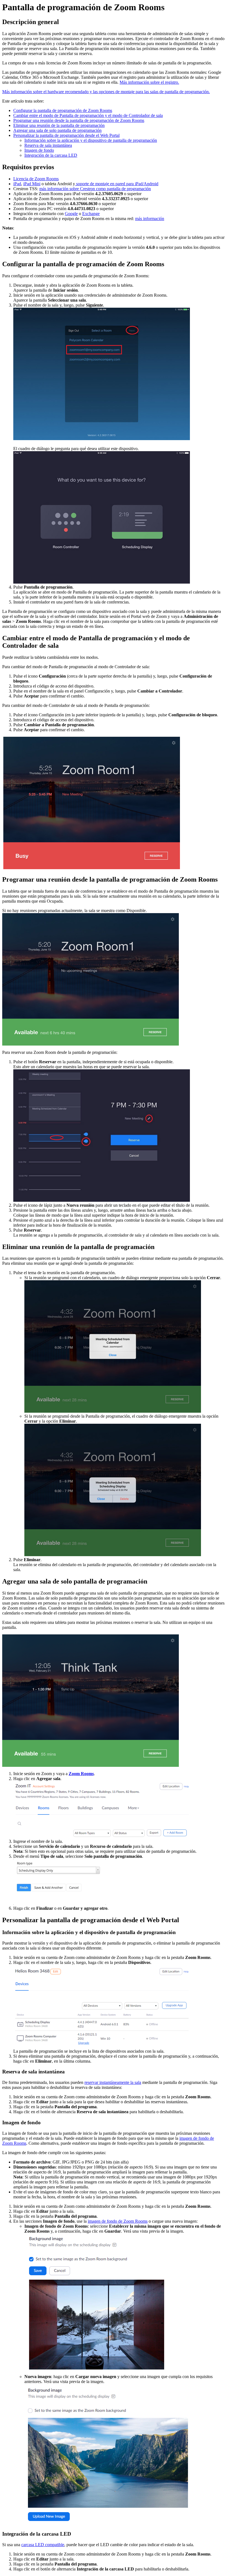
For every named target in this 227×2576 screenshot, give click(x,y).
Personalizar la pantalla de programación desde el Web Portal (66, 135)
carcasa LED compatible (43, 2545)
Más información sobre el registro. (149, 82)
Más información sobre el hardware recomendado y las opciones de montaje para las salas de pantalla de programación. (106, 92)
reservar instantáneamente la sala (113, 2082)
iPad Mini (32, 184)
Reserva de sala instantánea (48, 145)
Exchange (91, 214)
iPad (17, 184)
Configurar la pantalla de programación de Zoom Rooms (63, 110)
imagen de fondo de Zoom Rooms (118, 2221)
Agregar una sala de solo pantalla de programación (57, 130)
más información (150, 219)
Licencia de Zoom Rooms (36, 179)
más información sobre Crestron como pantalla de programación (95, 189)
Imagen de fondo (39, 150)
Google (71, 214)
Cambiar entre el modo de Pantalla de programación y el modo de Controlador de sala (88, 115)
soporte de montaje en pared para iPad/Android (117, 184)
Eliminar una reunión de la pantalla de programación (59, 125)
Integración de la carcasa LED (51, 155)
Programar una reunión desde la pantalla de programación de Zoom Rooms (79, 120)
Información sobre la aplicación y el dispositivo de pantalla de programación (91, 140)
